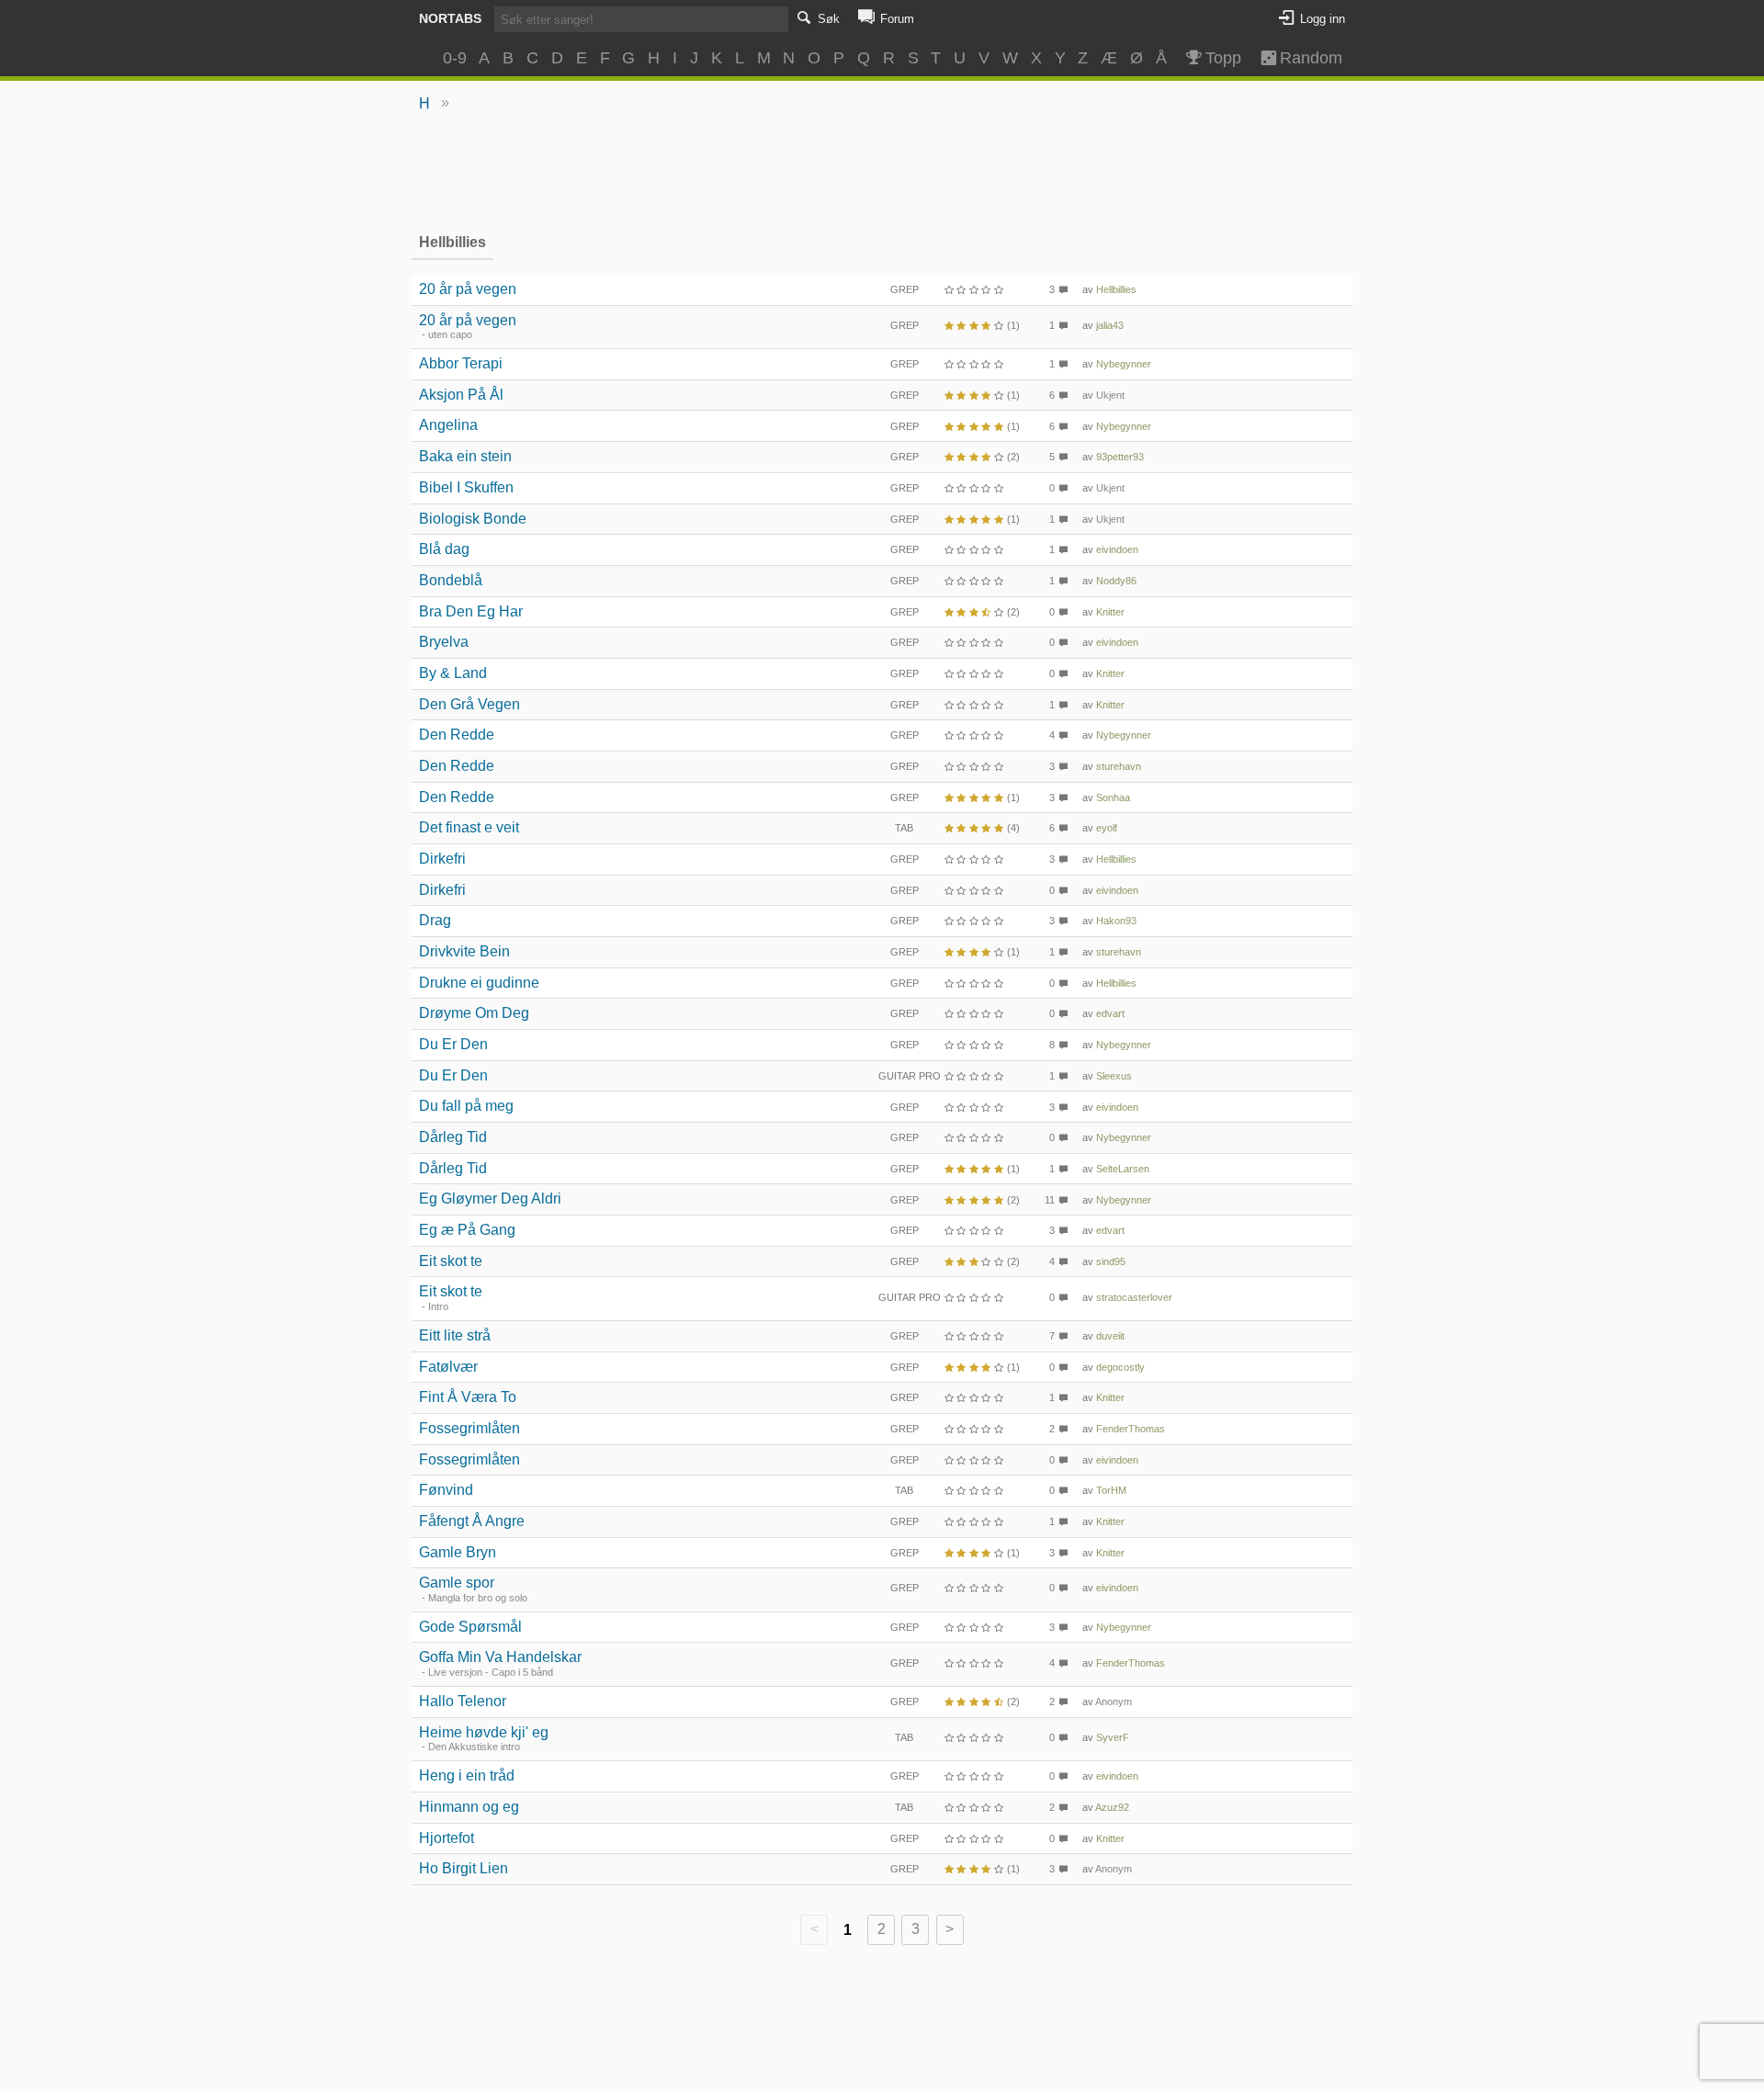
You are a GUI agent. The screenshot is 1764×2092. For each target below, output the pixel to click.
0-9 (455, 58)
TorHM (1111, 1490)
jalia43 (1110, 325)
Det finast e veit (469, 827)
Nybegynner (1124, 364)
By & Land (453, 673)
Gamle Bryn (458, 1552)
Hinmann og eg (469, 1807)
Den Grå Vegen (469, 704)
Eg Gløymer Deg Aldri (490, 1199)
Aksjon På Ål (461, 395)
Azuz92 (1112, 1807)
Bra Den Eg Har (471, 611)
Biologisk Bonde (473, 519)
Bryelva (444, 642)
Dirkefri (442, 859)
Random (1303, 58)
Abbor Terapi (461, 363)
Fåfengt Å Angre (472, 1521)
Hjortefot (447, 1838)
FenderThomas (1131, 1429)
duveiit (1110, 1336)
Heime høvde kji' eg (484, 1732)
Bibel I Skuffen (466, 487)
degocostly (1120, 1367)
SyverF (1113, 1737)
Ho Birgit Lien (464, 1868)
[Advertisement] (882, 171)
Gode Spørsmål (470, 1627)
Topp (1223, 58)
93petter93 (1120, 457)
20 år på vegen (468, 289)
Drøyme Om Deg (474, 1013)
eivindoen (1117, 549)
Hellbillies (1116, 289)
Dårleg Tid (453, 1137)
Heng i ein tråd (467, 1775)
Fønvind (446, 1490)
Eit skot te (451, 1261)
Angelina (448, 425)
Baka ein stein (465, 456)
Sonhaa (1113, 797)
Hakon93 (1116, 921)
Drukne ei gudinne (479, 983)
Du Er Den (453, 1044)
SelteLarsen (1123, 1169)
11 (1050, 1200)
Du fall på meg (466, 1106)
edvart (1110, 1013)
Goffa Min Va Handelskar (500, 1657)
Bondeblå (451, 580)
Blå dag (444, 549)
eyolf (1107, 828)
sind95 (1111, 1261)
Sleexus (1114, 1076)
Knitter (1110, 612)
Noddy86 (1116, 581)
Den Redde (457, 735)
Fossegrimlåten (469, 1428)
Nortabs (450, 18)
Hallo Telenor (463, 1701)
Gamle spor (457, 1583)
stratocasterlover (1134, 1297)
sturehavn (1119, 766)
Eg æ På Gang (467, 1230)
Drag (435, 920)
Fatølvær (448, 1367)
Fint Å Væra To (468, 1397)
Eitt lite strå (455, 1335)
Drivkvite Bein (464, 951)
